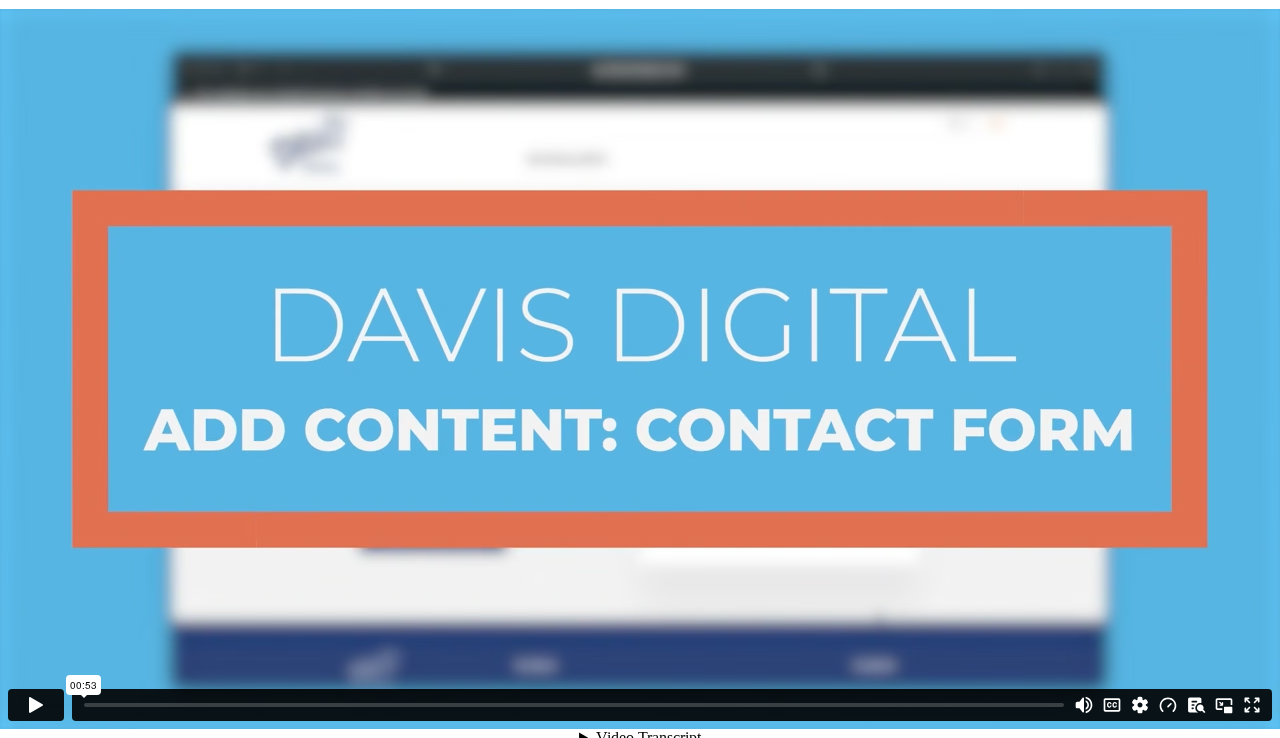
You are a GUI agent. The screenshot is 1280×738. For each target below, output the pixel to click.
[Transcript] (1196, 705)
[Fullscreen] (1252, 705)
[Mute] (1084, 705)
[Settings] (1140, 705)
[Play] (36, 705)
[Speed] (1168, 705)
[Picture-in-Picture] (1224, 705)
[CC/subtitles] (1112, 705)
